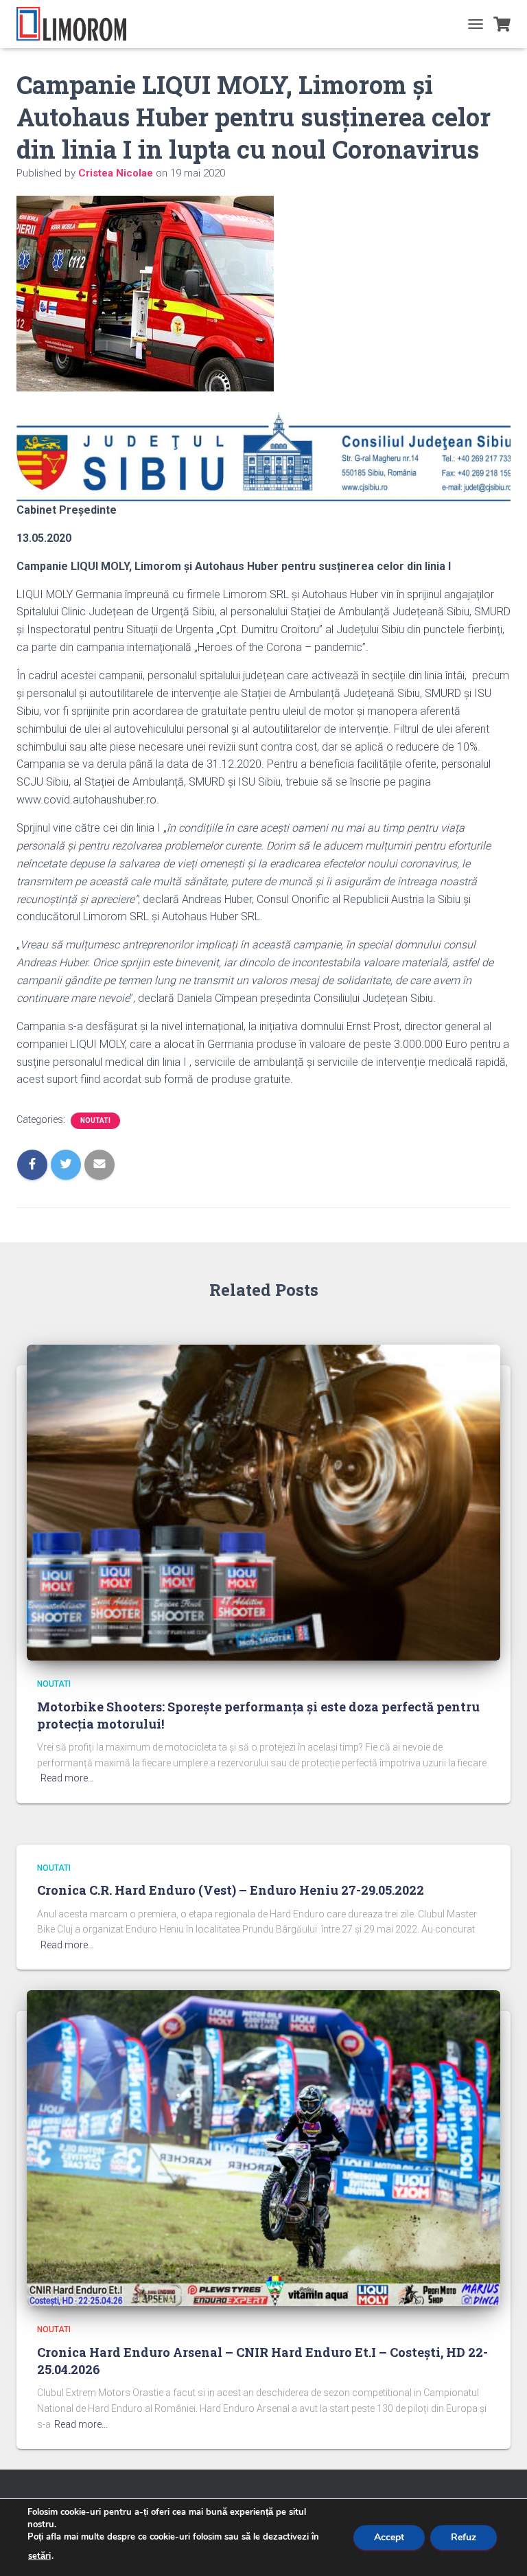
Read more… (67, 1778)
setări (39, 2556)
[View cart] (502, 24)
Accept (389, 2537)
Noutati (95, 1120)
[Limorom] (77, 24)
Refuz (464, 2537)
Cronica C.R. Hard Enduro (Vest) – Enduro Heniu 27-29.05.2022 (231, 1890)
